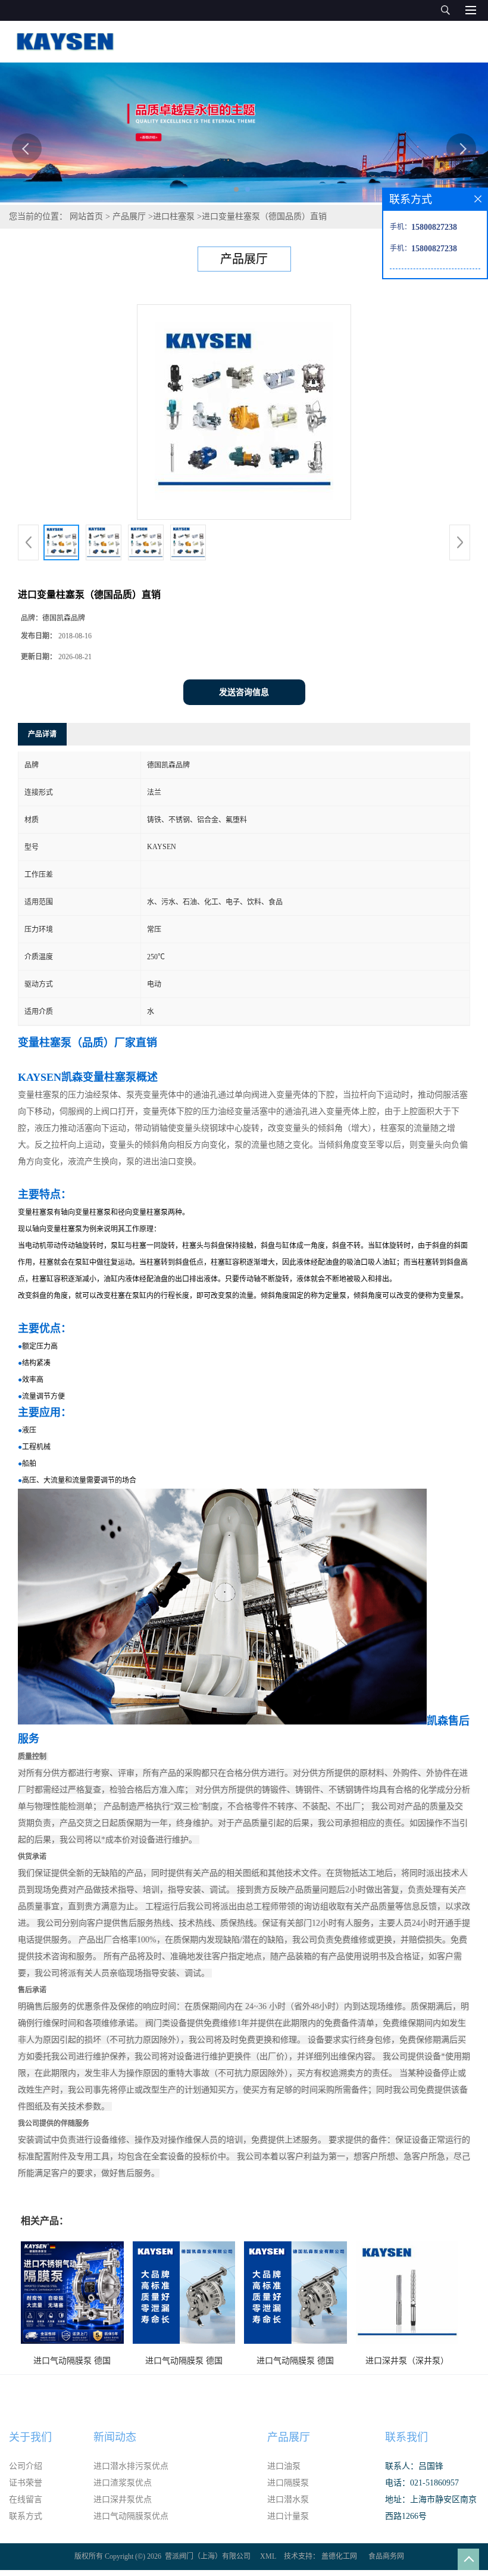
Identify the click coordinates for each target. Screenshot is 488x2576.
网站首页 (86, 216)
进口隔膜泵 (288, 2483)
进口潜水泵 (288, 2499)
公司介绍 (26, 2466)
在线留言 (26, 2499)
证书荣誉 (26, 2483)
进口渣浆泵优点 (123, 2483)
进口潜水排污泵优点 (131, 2466)
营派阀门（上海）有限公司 (208, 2556)
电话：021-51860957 (422, 2483)
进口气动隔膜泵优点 (131, 2516)
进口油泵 (284, 2466)
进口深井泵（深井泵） (407, 2361)
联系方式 (26, 2516)
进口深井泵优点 (123, 2499)
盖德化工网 (339, 2556)
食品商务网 (386, 2556)
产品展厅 (129, 216)
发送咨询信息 (244, 692)
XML (268, 2556)
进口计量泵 (288, 2516)
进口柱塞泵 (174, 216)
